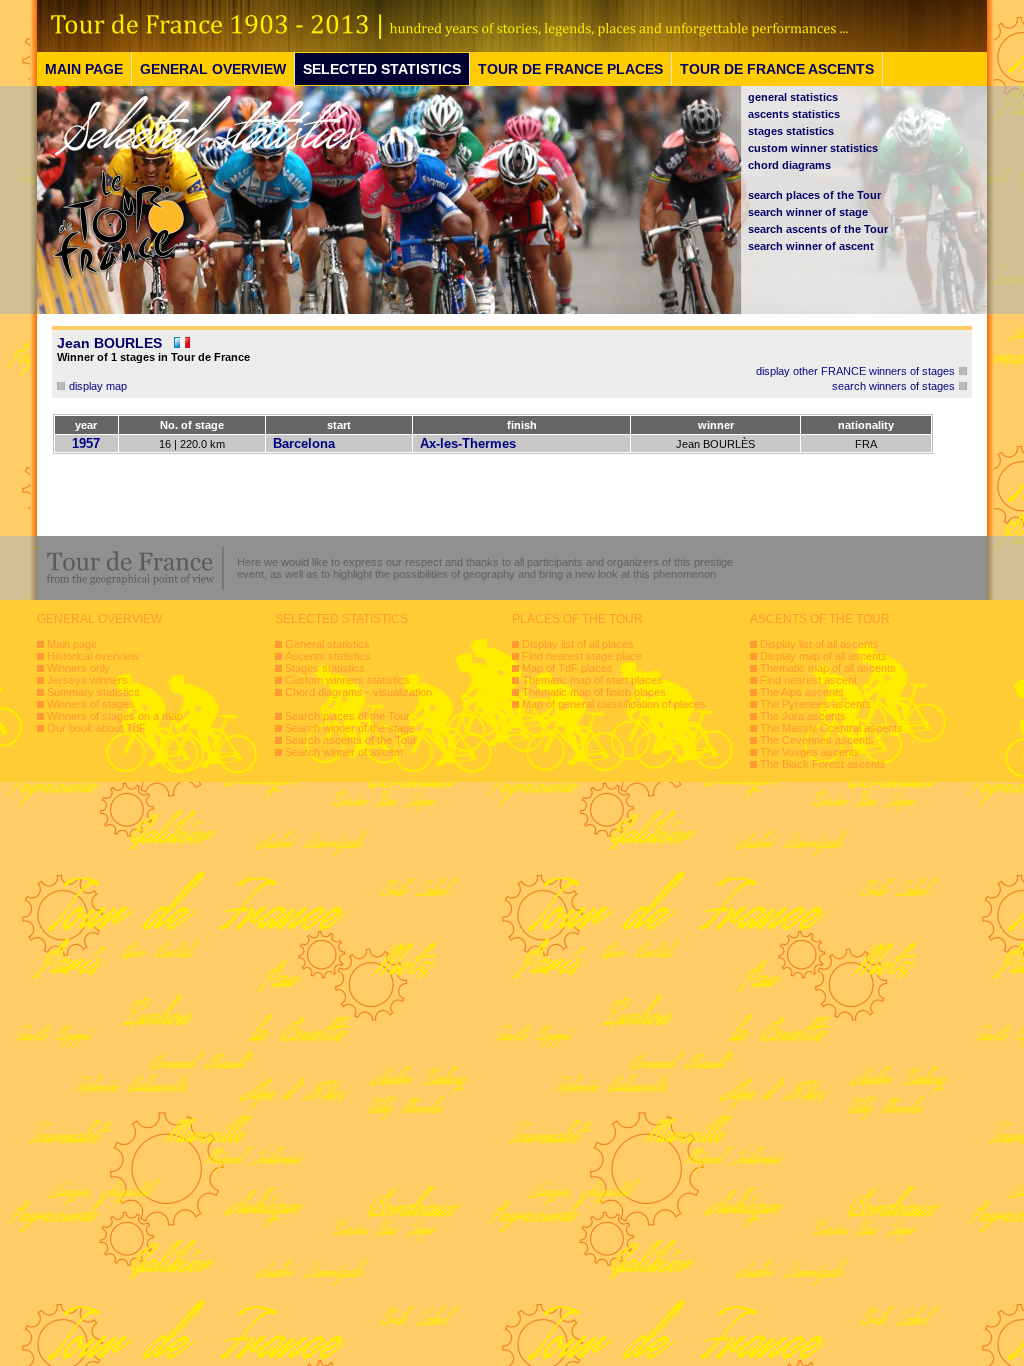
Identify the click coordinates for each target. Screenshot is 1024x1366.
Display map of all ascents (823, 656)
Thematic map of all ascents (828, 668)
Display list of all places (578, 644)
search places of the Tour (814, 195)
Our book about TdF (96, 728)
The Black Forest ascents (823, 764)
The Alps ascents (802, 692)
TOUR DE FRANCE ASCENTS (777, 69)
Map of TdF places (567, 668)
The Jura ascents (803, 716)
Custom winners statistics (347, 680)
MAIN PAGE (84, 69)
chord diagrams (789, 165)
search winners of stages (893, 386)
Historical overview (93, 656)
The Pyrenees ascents (815, 704)
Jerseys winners (87, 680)
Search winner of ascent (344, 752)
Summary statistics (93, 692)
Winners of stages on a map (115, 716)
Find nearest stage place (582, 656)
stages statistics (791, 131)
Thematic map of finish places (594, 692)
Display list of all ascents (819, 644)
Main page (72, 644)
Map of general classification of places (614, 704)
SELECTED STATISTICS (382, 69)
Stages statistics (325, 668)
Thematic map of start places (592, 680)
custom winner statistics (813, 148)
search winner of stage (808, 212)
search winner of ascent (811, 246)
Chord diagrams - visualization (358, 692)
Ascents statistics (328, 656)
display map (98, 386)
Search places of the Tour (347, 716)
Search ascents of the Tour (351, 740)
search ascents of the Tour (818, 229)
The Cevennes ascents (817, 740)
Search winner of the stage (350, 728)
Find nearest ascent (808, 680)
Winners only (78, 668)
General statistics (327, 644)
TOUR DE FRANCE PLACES (570, 69)
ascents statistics (794, 114)
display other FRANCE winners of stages (855, 371)
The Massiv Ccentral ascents (831, 728)
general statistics (793, 97)
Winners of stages (91, 704)
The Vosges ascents (810, 752)
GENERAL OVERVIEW (213, 69)
